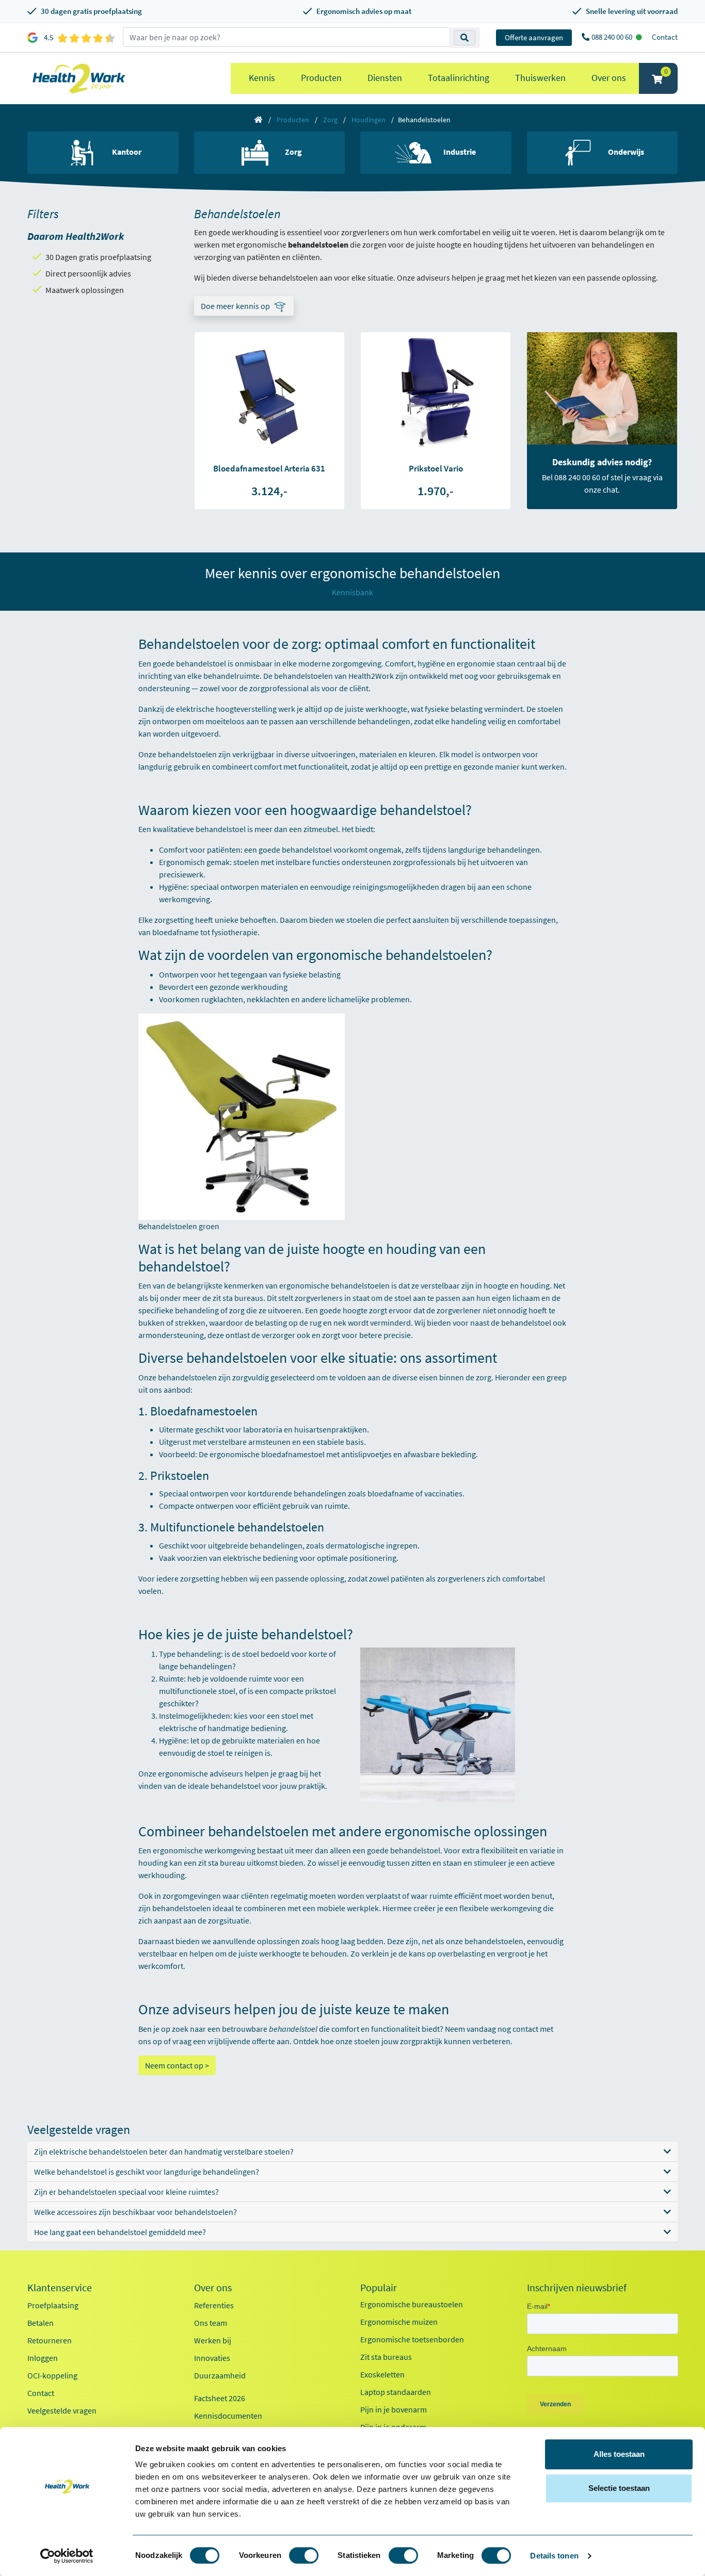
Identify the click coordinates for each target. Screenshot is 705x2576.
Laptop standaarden (396, 2392)
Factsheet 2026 (220, 2398)
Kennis (262, 78)
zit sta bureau (222, 1863)
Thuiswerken (540, 78)
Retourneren (50, 2340)
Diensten (385, 78)
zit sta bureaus (238, 1298)
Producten (321, 78)
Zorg (330, 120)
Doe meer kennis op (235, 306)
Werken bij (213, 2340)
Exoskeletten (382, 2374)
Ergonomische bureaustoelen (412, 2304)
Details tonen (554, 2556)
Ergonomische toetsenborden (412, 2339)
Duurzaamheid (220, 2375)
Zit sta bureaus (386, 2357)
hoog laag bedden (352, 1941)
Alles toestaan (619, 2454)
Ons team (211, 2323)
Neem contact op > (177, 2065)
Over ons (609, 78)
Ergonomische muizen (399, 2322)
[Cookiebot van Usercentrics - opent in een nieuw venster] (67, 2556)
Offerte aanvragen (534, 37)
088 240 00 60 (613, 37)
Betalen (41, 2323)
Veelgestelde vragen (62, 2410)
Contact (665, 37)
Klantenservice (60, 2288)
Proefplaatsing (53, 2305)
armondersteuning (171, 1335)
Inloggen (43, 2358)
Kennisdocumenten (228, 2416)
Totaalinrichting (459, 78)
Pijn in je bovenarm (394, 2409)
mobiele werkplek (348, 1908)
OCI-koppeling (52, 2375)
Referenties (214, 2305)
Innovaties (212, 2358)
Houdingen (368, 120)
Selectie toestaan (619, 2488)
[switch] (304, 2555)
